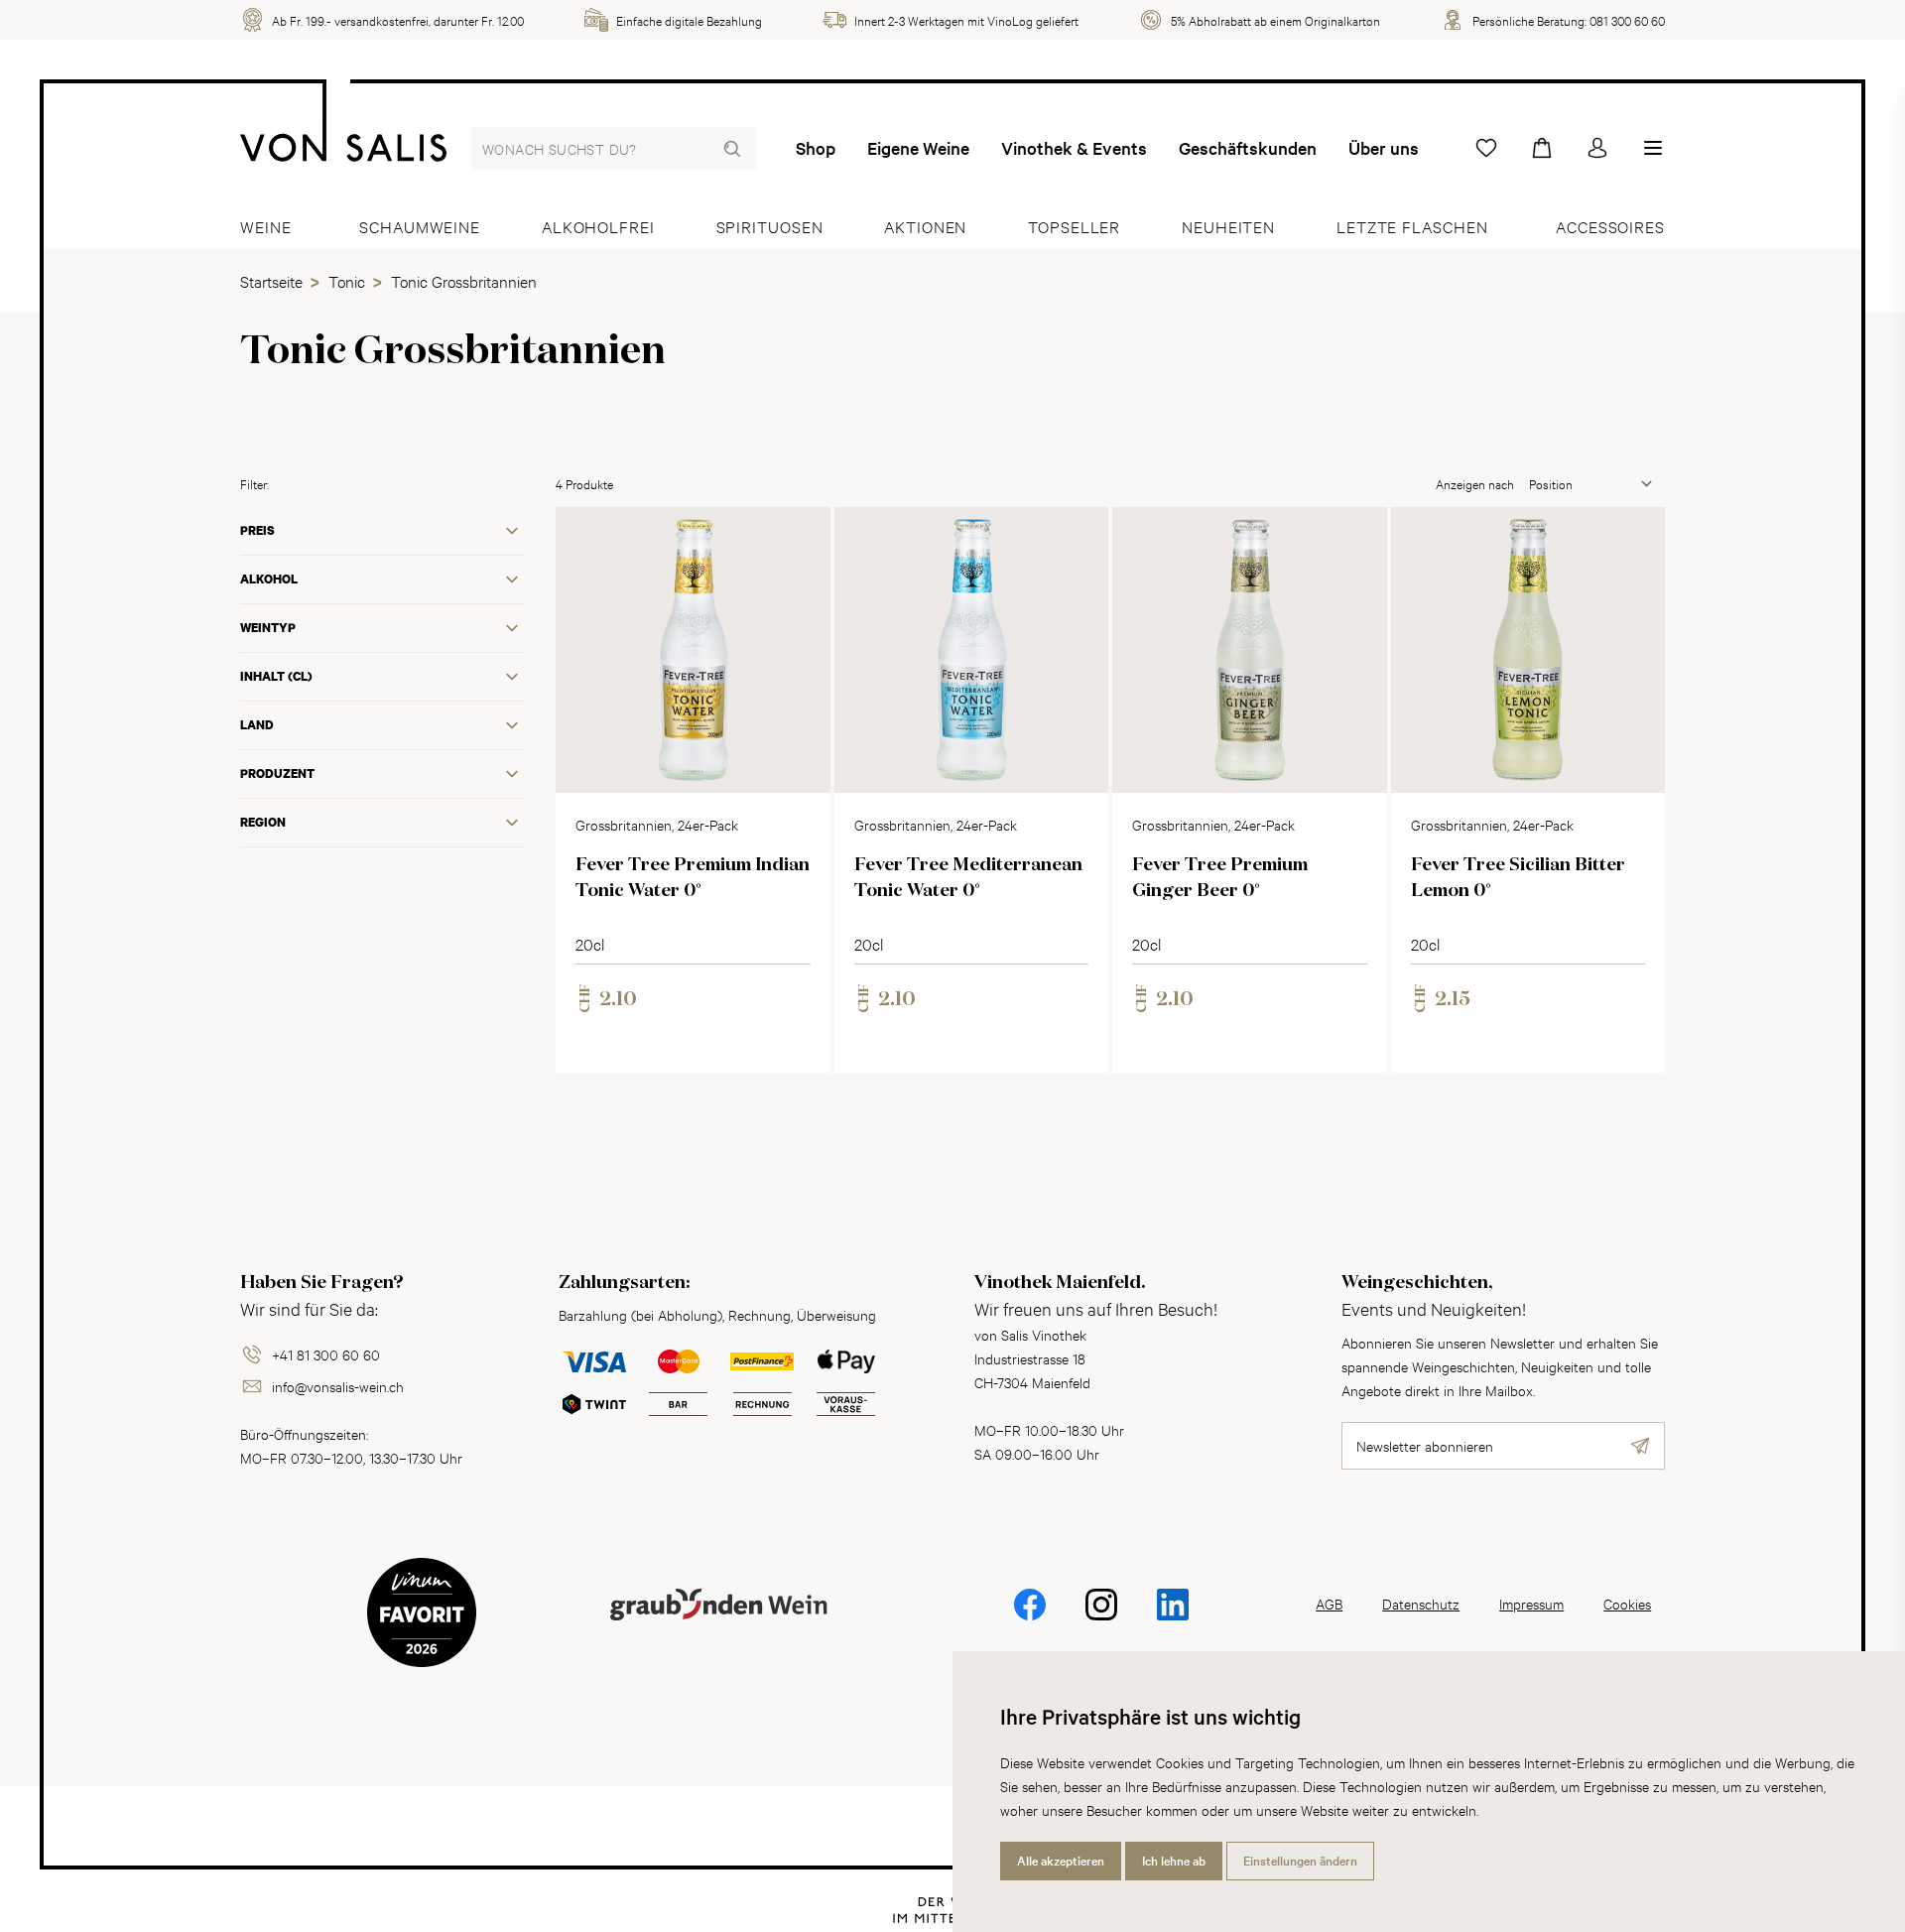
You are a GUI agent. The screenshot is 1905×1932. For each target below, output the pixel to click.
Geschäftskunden (1248, 148)
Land (257, 725)
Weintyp (268, 628)
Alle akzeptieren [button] (1061, 1861)
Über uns (1384, 148)
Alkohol (269, 579)
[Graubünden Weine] (718, 1628)
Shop (816, 148)
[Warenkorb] (1542, 148)
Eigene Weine (918, 148)
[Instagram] (1101, 1618)
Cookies (1627, 1603)
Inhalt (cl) (276, 676)
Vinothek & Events (1074, 148)
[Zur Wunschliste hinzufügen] (799, 539)
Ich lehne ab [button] (1174, 1861)
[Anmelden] (1597, 148)
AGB (1329, 1603)
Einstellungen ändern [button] (1300, 1861)
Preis (257, 530)
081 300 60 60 (1627, 20)
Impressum (1531, 1603)
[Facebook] (1030, 1618)
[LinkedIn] (1173, 1618)
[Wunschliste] (1486, 148)
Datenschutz (1421, 1603)
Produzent (277, 773)
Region (263, 822)
